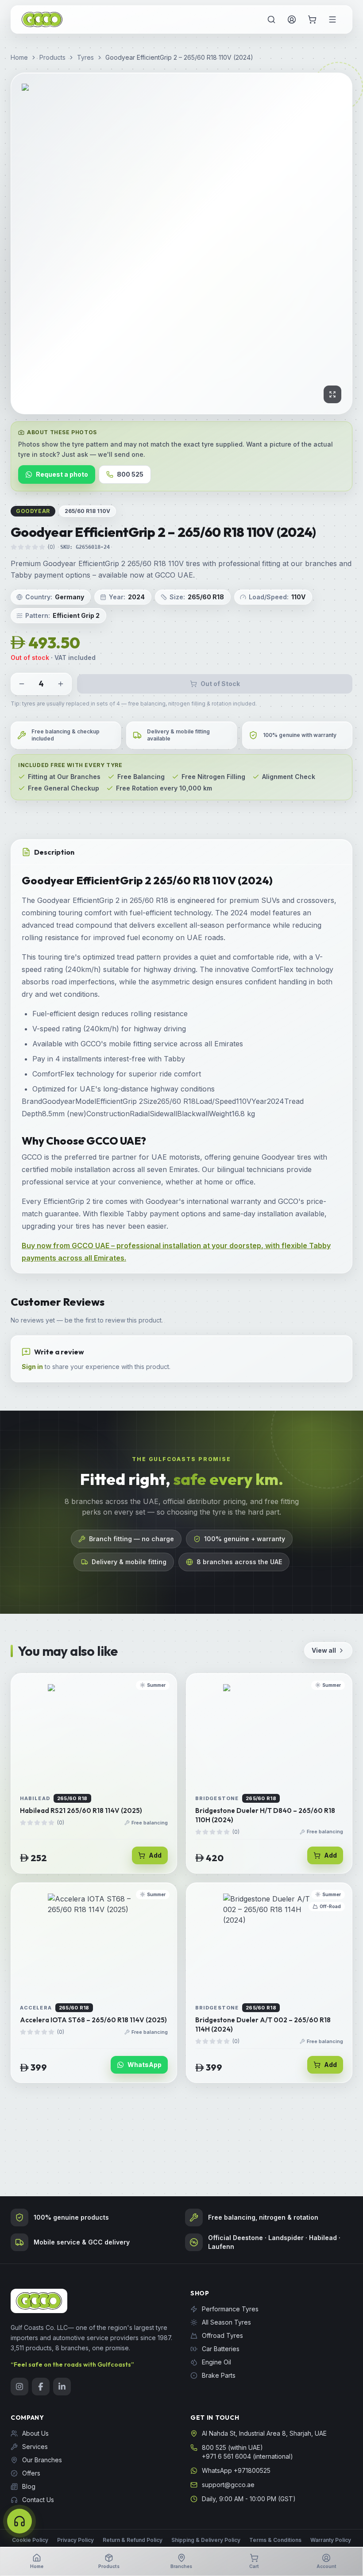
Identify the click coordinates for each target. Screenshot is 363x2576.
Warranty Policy (331, 2540)
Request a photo (62, 474)
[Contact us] (19, 2521)
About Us (35, 2433)
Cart (254, 2566)
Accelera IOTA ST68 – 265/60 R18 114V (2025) (93, 2020)
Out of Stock (220, 684)
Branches (181, 2566)
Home (19, 57)
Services (35, 2447)
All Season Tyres (226, 2322)
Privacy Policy (75, 2540)
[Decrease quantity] (22, 684)
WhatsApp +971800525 (236, 2470)
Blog (29, 2486)
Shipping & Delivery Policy (206, 2540)
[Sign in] (292, 19)
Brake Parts (219, 2375)
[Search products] (271, 19)
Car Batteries (221, 2349)
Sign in (32, 1367)
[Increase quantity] (61, 684)
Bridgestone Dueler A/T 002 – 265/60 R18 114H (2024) (263, 2025)
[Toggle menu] (332, 19)
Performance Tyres (230, 2309)
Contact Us (38, 2500)
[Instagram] (19, 2387)
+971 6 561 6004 (226, 2456)
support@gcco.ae (228, 2485)
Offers (31, 2473)
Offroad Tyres (222, 2335)
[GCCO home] (42, 20)
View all (324, 1650)
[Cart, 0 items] (312, 19)
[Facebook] (41, 2387)
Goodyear (33, 511)
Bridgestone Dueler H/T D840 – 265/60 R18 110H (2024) (265, 1815)
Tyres (85, 57)
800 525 (130, 474)
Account (326, 2566)
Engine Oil (216, 2362)
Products (52, 57)
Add (155, 1855)
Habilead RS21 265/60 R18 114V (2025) (81, 1811)
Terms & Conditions (275, 2540)
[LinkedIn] (62, 2387)
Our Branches (42, 2460)
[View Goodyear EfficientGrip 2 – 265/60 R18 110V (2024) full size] (181, 243)
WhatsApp (145, 2065)
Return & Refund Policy (133, 2540)
